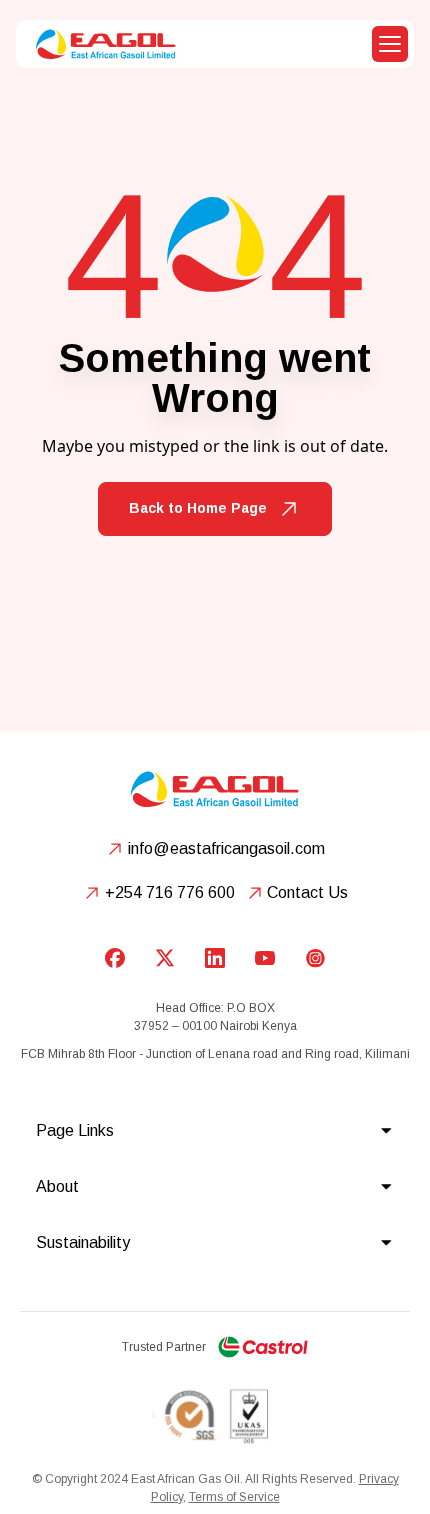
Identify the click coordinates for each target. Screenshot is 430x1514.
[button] (390, 44)
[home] (101, 44)
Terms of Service (234, 1497)
